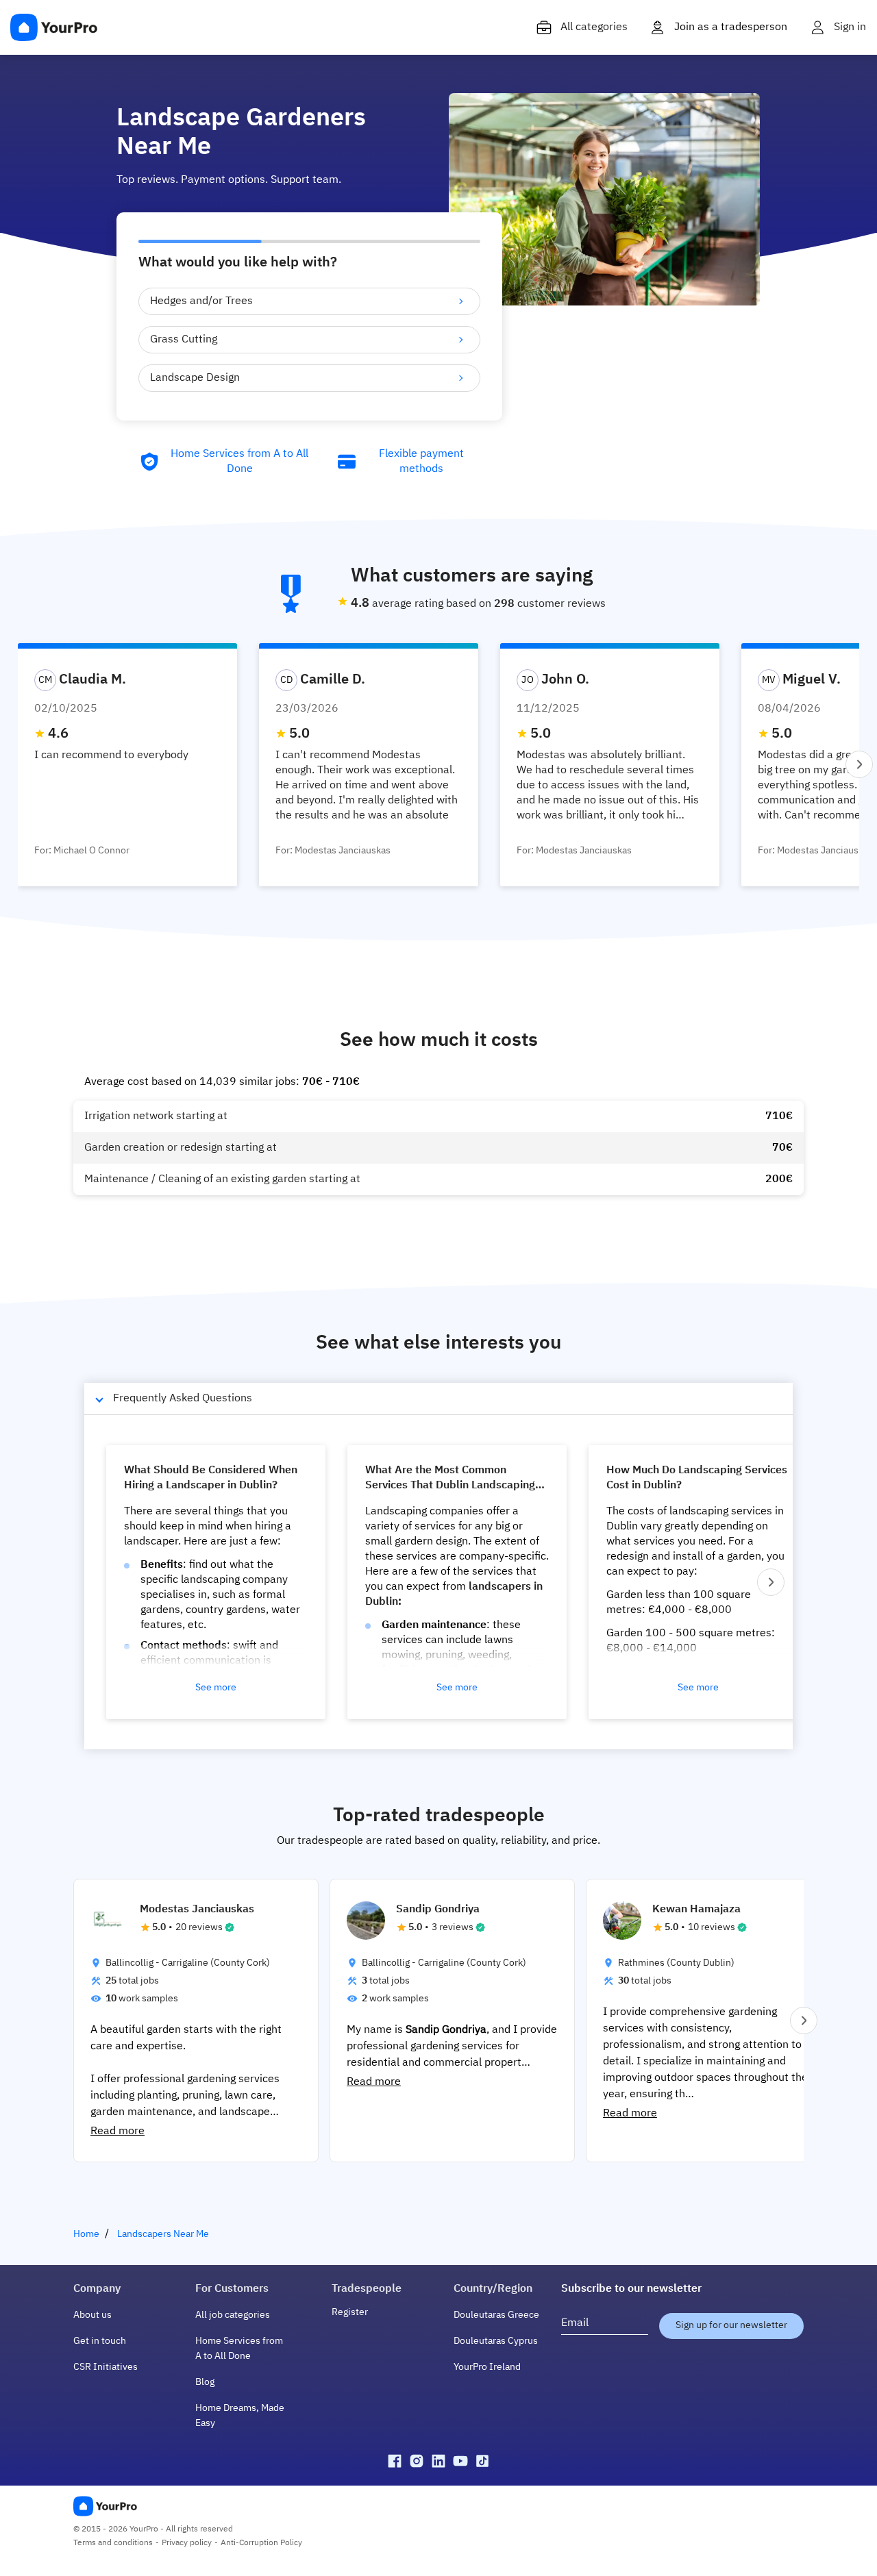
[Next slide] (859, 764)
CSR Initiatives (106, 2367)
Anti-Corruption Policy (261, 2543)
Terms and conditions (113, 2543)
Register (350, 2312)
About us (92, 2315)
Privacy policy (187, 2543)
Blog (205, 2382)
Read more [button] (118, 2131)
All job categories (233, 2315)
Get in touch (100, 2341)
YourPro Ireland (487, 2367)
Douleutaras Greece (496, 2315)
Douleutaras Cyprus (496, 2341)
